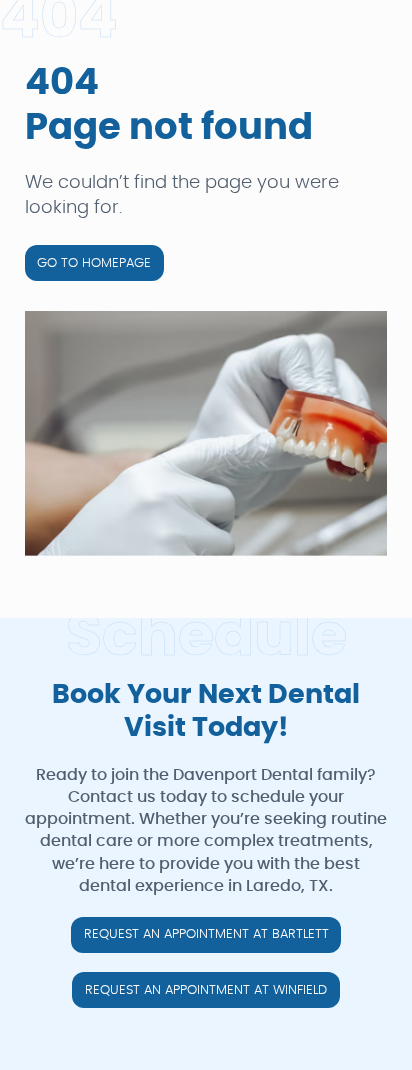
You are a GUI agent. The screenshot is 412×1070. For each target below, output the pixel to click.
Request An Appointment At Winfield (206, 990)
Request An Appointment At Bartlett (206, 934)
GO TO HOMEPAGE (94, 263)
